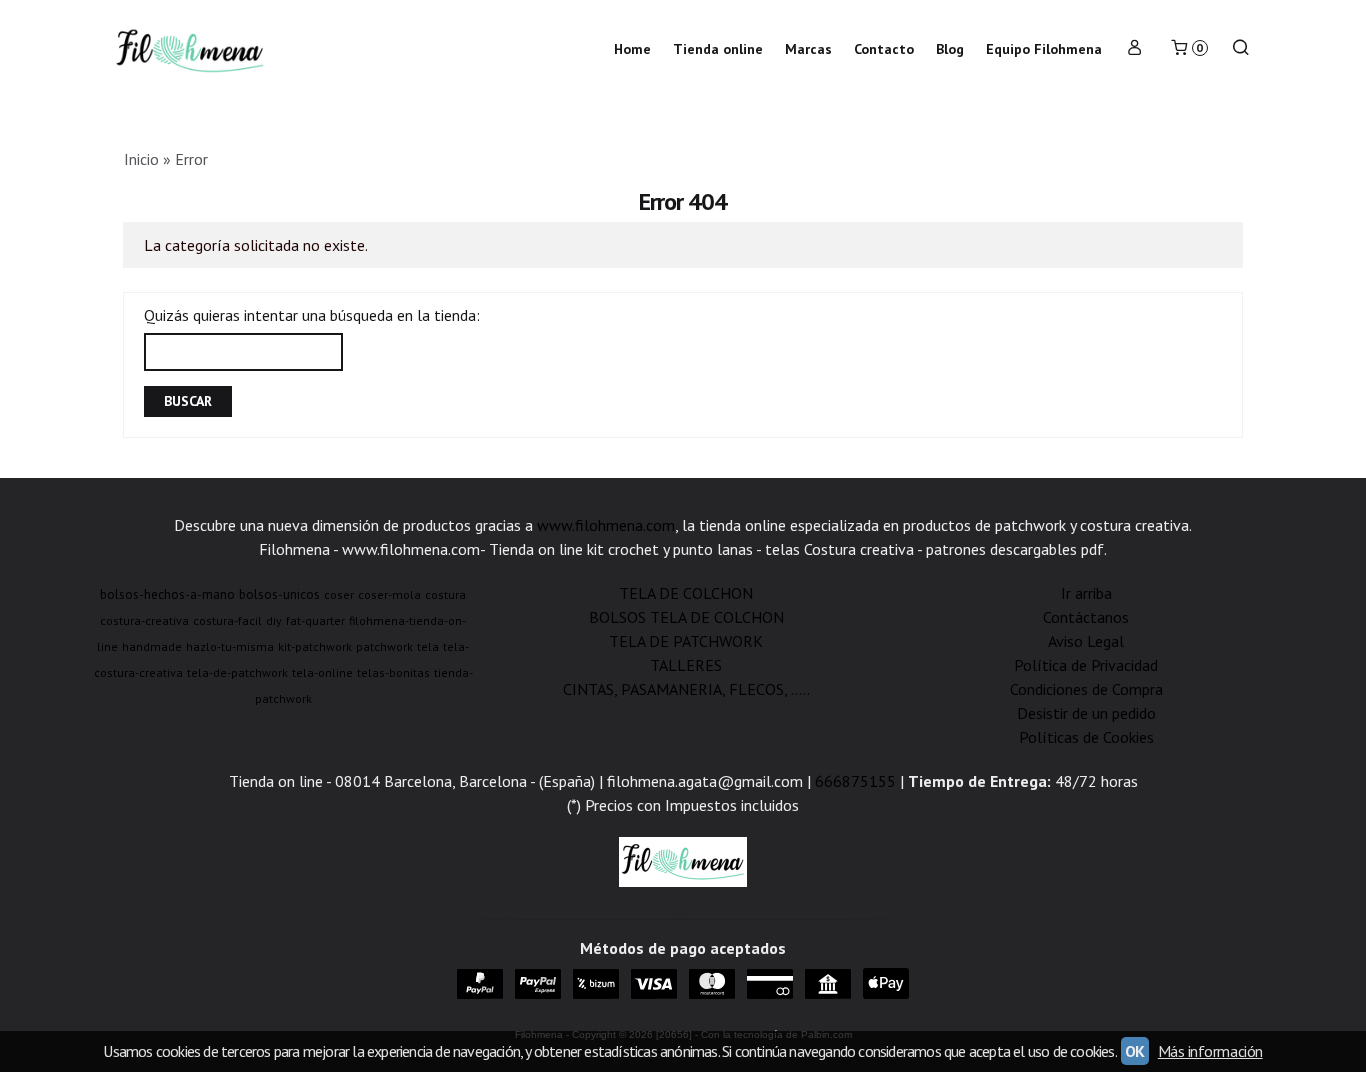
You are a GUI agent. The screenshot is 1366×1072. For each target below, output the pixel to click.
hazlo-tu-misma (230, 646)
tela (428, 646)
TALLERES (686, 665)
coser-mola (389, 594)
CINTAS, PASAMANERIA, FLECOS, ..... (686, 689)
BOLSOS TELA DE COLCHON (686, 617)
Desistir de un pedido (1086, 713)
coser (339, 594)
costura (445, 594)
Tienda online (718, 49)
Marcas (808, 49)
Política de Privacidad (1086, 665)
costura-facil (227, 620)
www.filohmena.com (606, 525)
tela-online (322, 672)
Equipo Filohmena (1044, 49)
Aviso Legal (1086, 641)
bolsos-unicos (279, 594)
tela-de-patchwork (237, 672)
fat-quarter (315, 620)
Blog (950, 49)
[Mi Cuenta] (1135, 49)
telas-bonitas (393, 672)
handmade (152, 646)
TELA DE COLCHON (686, 593)
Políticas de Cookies (1086, 737)
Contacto (884, 49)
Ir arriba (1086, 593)
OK (1135, 1051)
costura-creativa (144, 620)
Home (632, 49)
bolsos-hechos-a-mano (167, 594)
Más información (1210, 1051)
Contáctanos (1086, 617)
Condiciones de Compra (1086, 689)
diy (274, 620)
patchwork (384, 646)
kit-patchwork (315, 646)
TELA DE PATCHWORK (686, 641)
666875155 (855, 781)
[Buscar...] (1241, 49)
